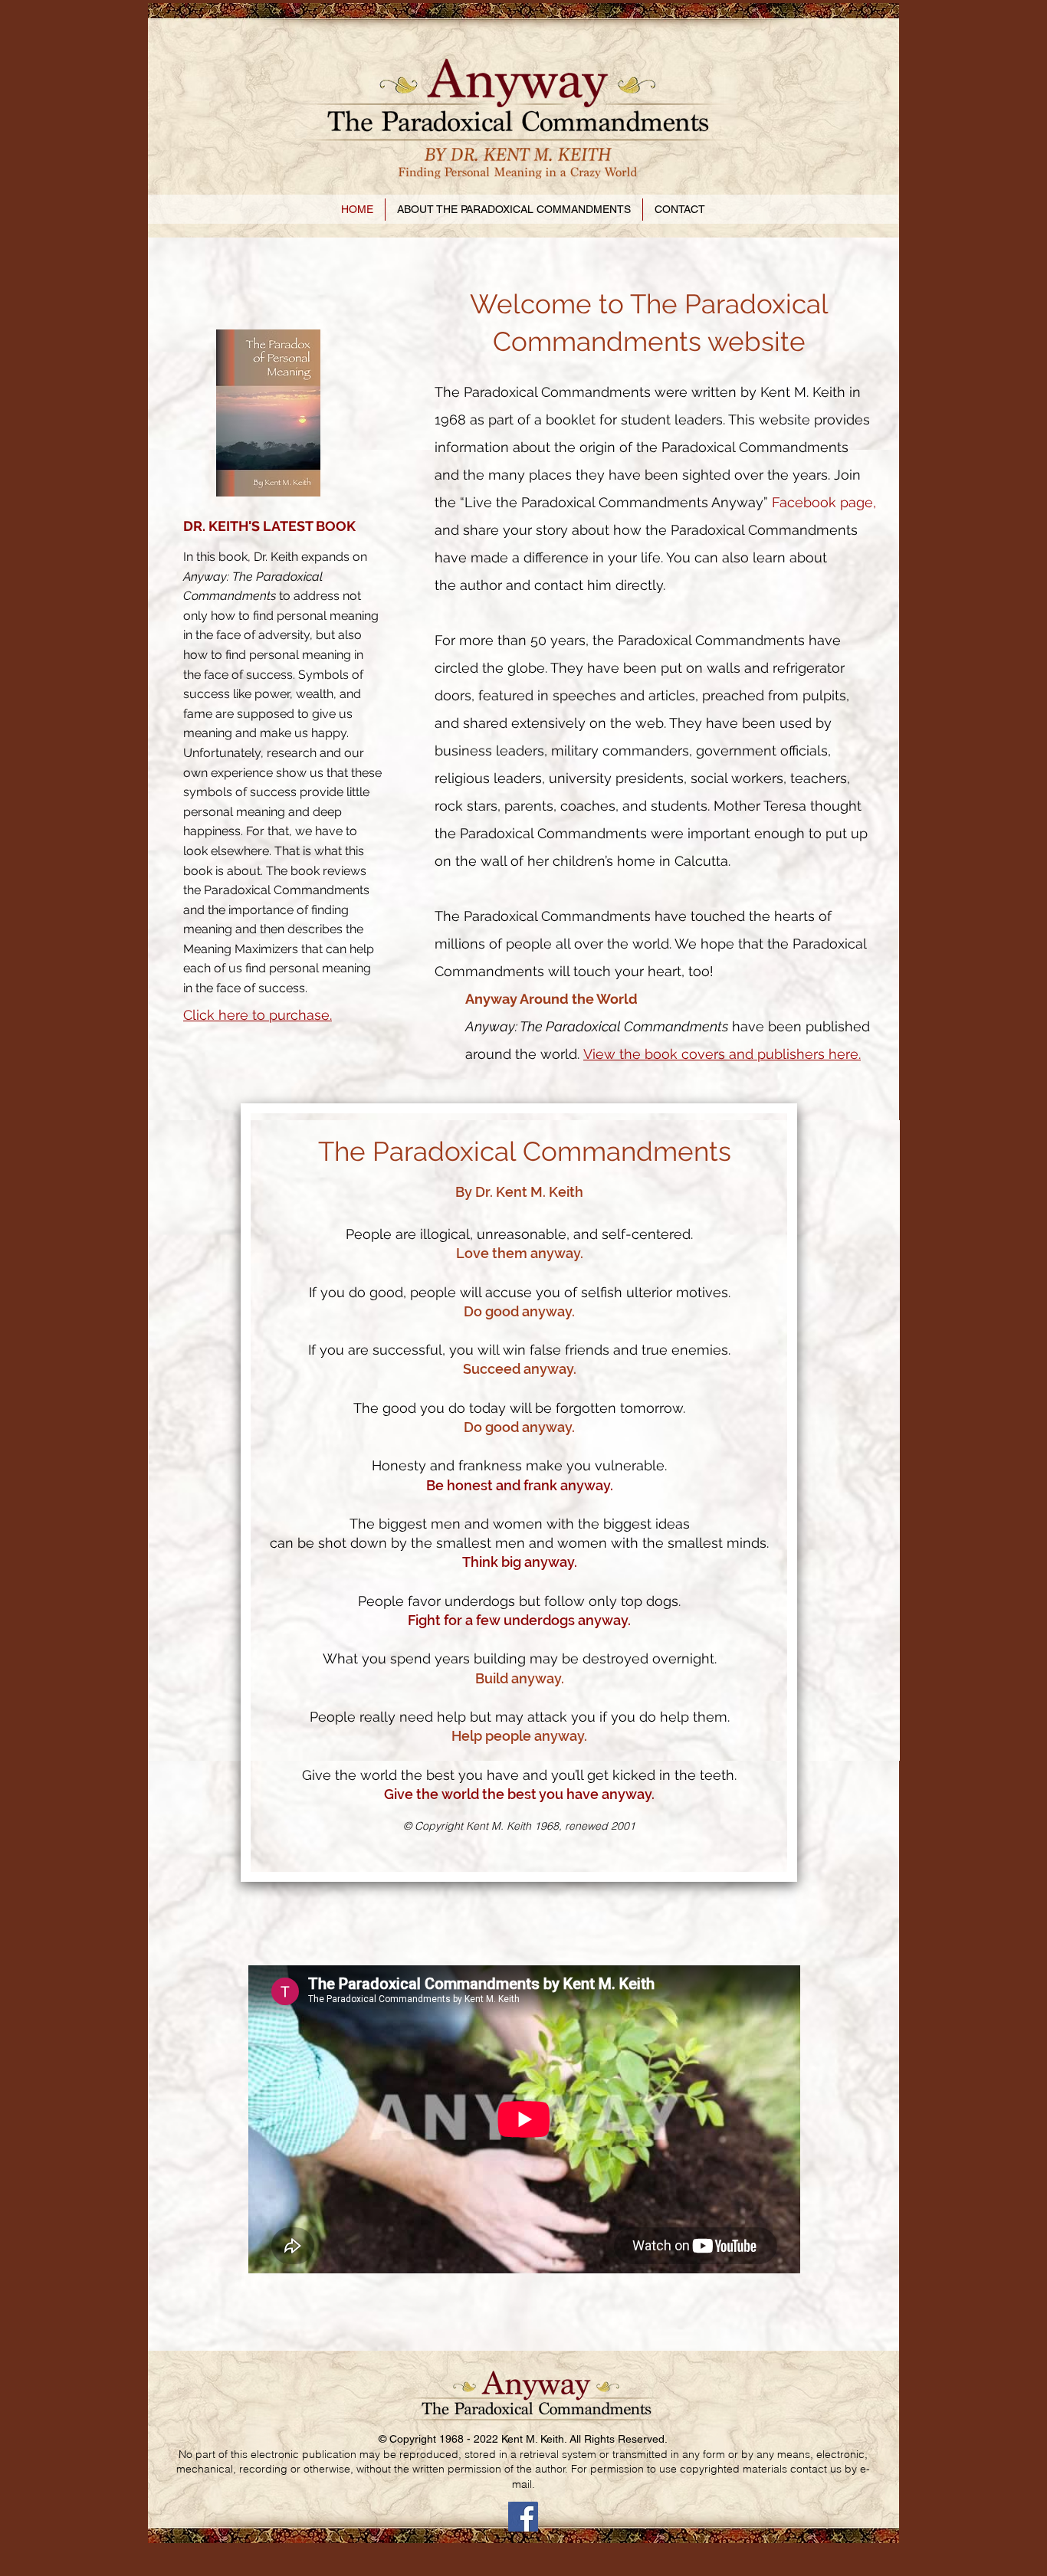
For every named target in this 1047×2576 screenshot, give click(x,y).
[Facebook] (523, 2517)
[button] (514, 210)
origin (597, 447)
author (481, 585)
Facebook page (822, 502)
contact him (573, 585)
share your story (515, 530)
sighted (706, 475)
